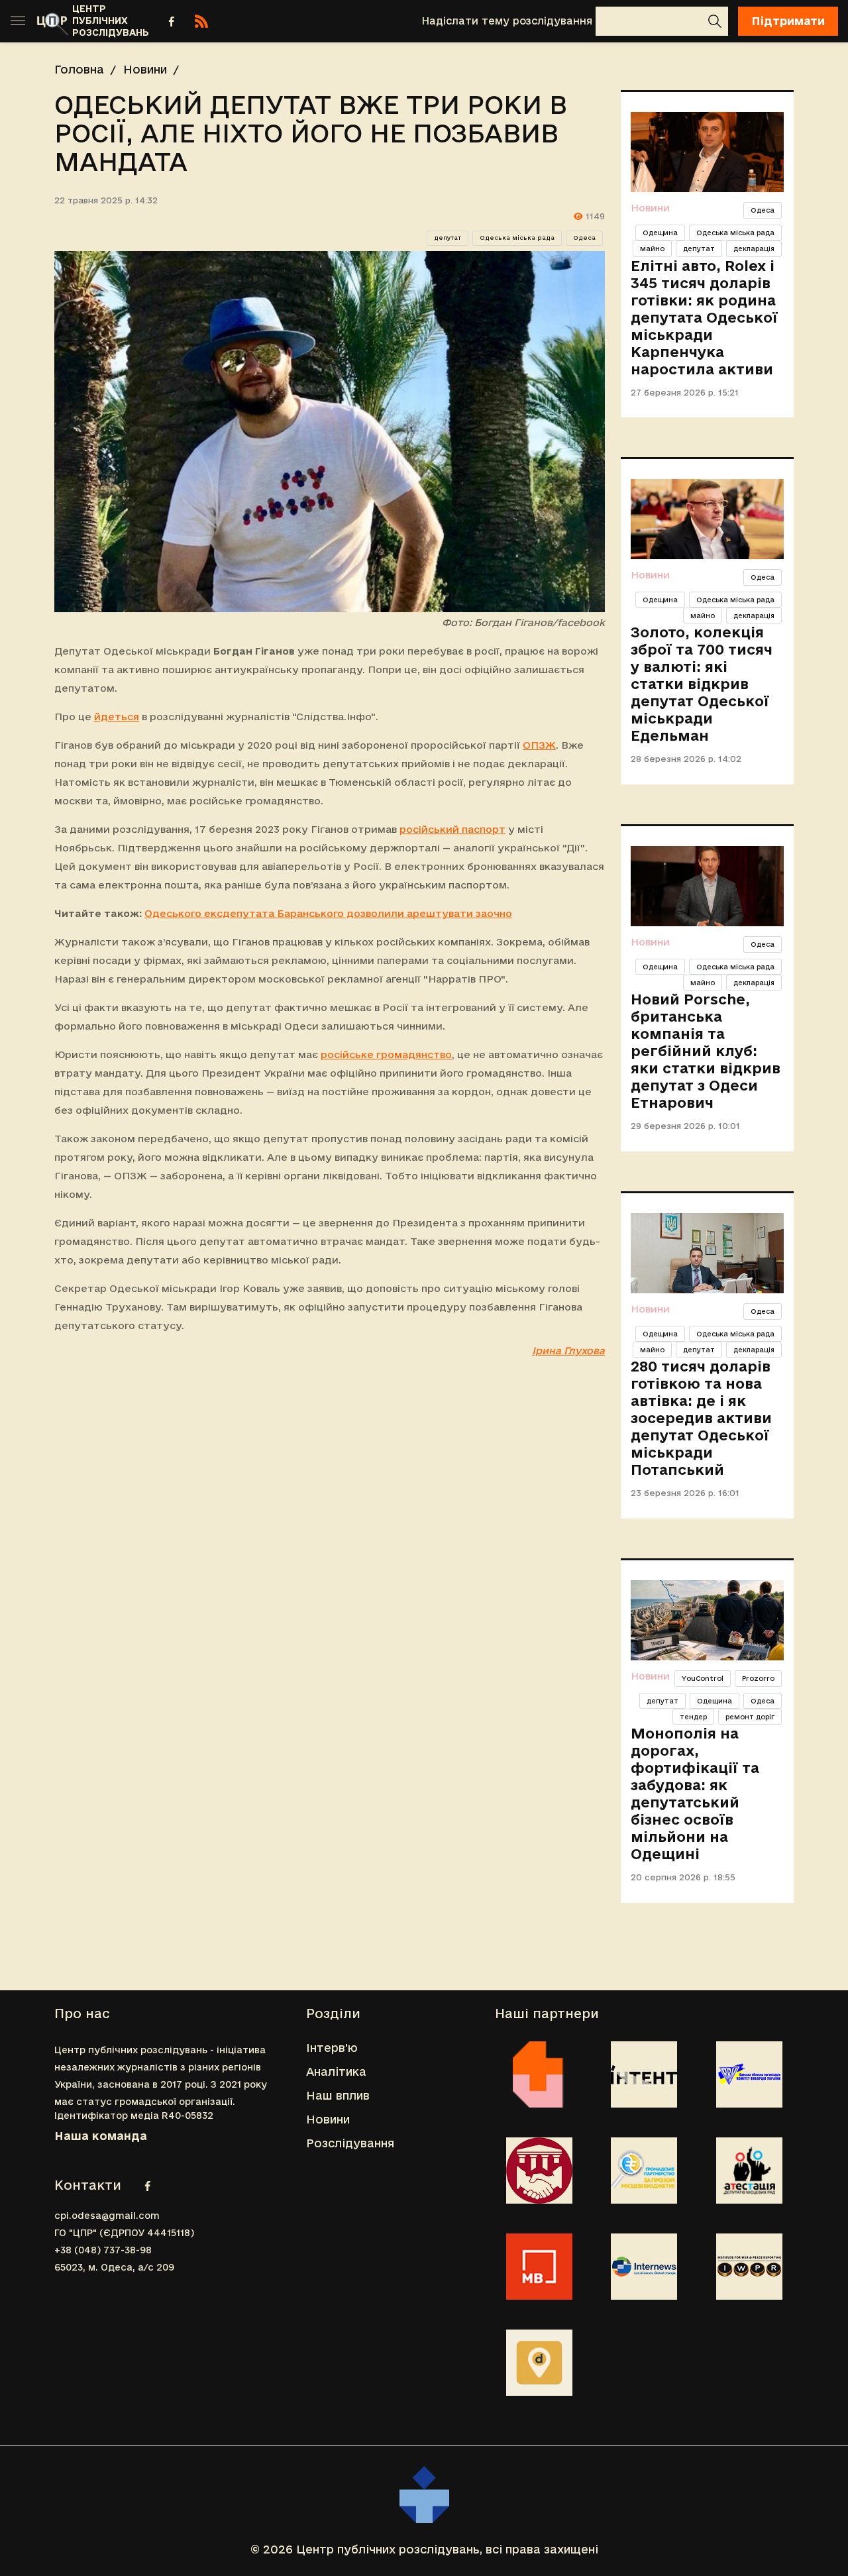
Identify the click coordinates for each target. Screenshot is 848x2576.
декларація (754, 248)
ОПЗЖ (539, 745)
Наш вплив (338, 2095)
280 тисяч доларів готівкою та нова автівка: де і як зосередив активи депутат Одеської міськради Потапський (701, 1418)
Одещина (660, 233)
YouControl (703, 1678)
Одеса (584, 238)
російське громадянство (386, 1054)
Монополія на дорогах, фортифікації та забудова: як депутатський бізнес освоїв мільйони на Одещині (695, 1794)
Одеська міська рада (517, 238)
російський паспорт (452, 829)
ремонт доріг (750, 1717)
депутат (448, 238)
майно (652, 248)
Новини (145, 69)
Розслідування (350, 2143)
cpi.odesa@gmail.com (107, 2216)
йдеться (117, 717)
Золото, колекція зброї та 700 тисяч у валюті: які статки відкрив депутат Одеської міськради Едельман (702, 684)
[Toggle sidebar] (18, 21)
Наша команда (101, 2136)
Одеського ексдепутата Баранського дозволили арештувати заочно (328, 913)
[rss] (201, 21)
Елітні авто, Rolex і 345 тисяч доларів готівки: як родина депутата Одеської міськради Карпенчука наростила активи (704, 317)
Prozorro (758, 1678)
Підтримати (788, 21)
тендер (693, 1717)
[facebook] (172, 21)
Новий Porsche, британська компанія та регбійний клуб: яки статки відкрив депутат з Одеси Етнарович (706, 1051)
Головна (79, 69)
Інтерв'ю (332, 2048)
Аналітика (336, 2071)
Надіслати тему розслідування (507, 21)
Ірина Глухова (568, 1351)
